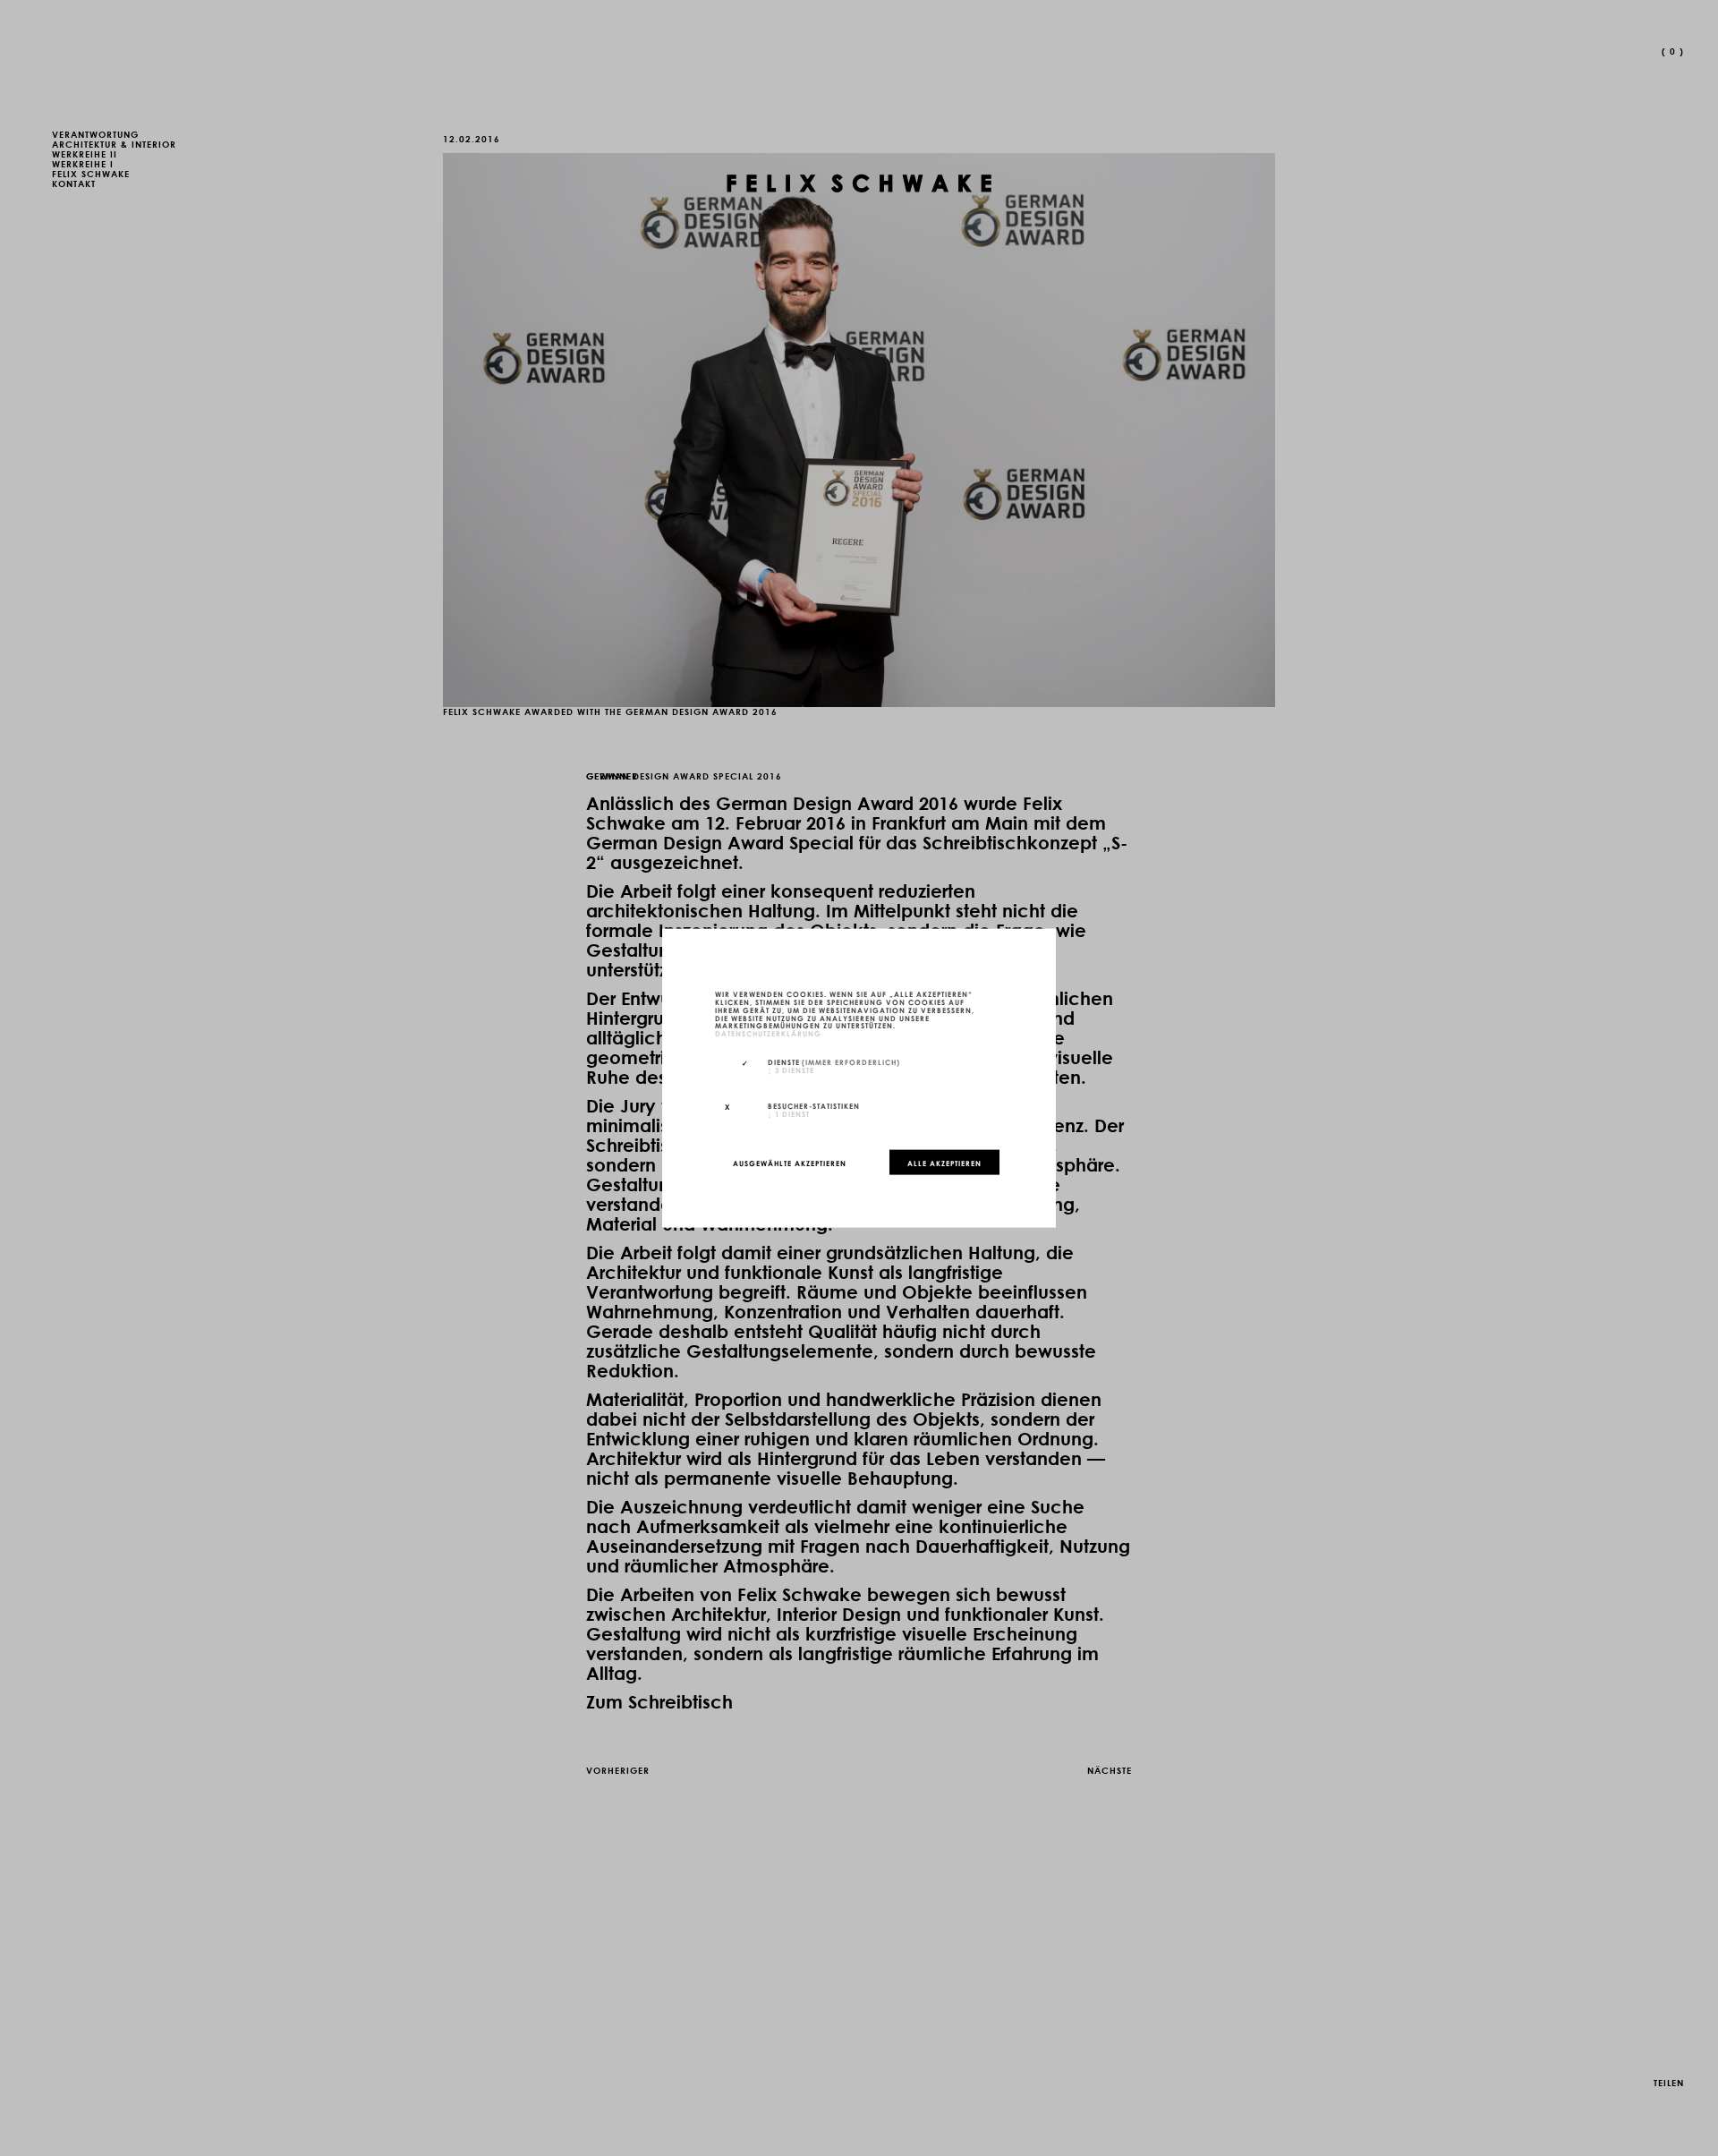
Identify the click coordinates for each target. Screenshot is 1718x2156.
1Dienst (789, 1112)
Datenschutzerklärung (768, 1033)
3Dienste (791, 1069)
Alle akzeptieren (944, 1162)
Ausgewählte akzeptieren (790, 1162)
